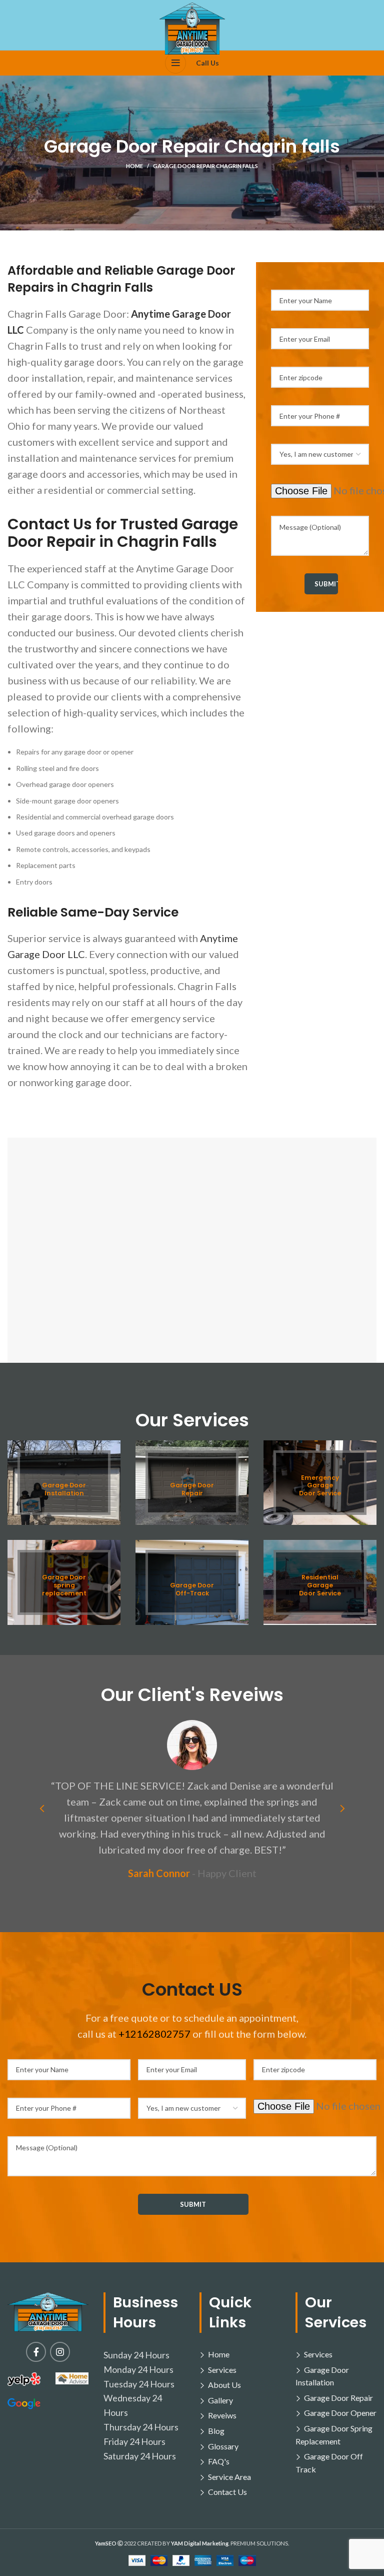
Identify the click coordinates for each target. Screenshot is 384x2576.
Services (222, 2370)
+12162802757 (154, 2034)
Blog (216, 2431)
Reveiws (222, 2415)
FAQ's (219, 2461)
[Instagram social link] (60, 2352)
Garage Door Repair (338, 2398)
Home (134, 166)
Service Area (229, 2477)
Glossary (223, 2446)
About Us (224, 2385)
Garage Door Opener (340, 2413)
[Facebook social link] (36, 2352)
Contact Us (227, 2492)
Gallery (220, 2400)
